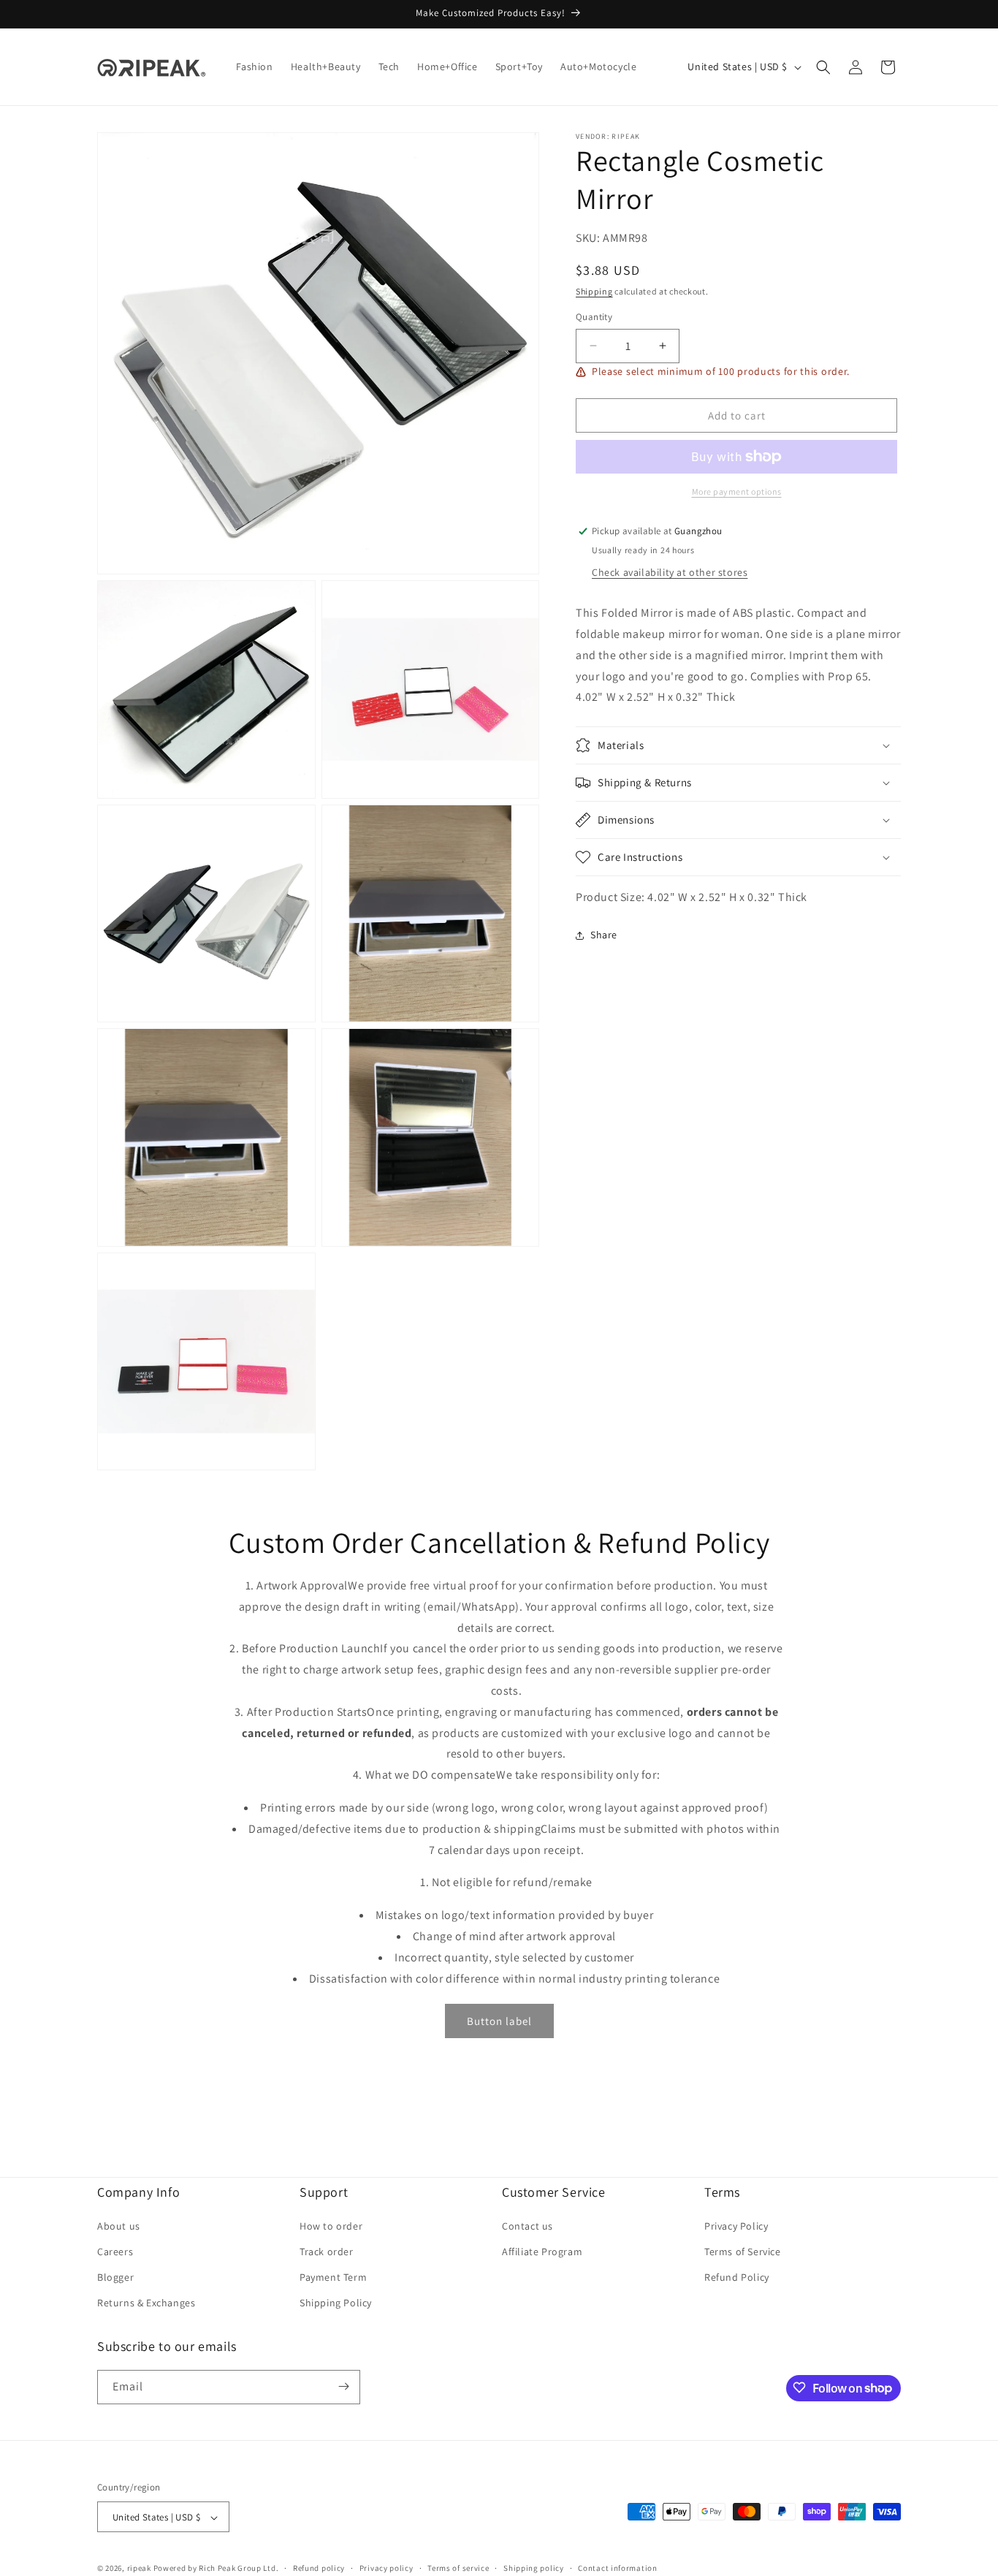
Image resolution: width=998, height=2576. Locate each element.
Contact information (617, 2568)
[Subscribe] (343, 2386)
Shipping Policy (336, 2303)
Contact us (527, 2225)
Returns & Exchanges (146, 2303)
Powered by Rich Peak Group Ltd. (216, 2569)
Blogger (115, 2276)
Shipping (594, 291)
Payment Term (333, 2276)
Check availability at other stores (670, 572)
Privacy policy (386, 2568)
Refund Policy (737, 2276)
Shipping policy (534, 2568)
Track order (327, 2251)
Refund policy (319, 2568)
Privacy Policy (736, 2225)
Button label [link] (499, 2021)
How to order (331, 2225)
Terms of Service (743, 2251)
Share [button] (604, 935)
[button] (823, 67)
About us (119, 2225)
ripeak (139, 2569)
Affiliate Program (542, 2251)
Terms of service (458, 2568)
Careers (115, 2251)
